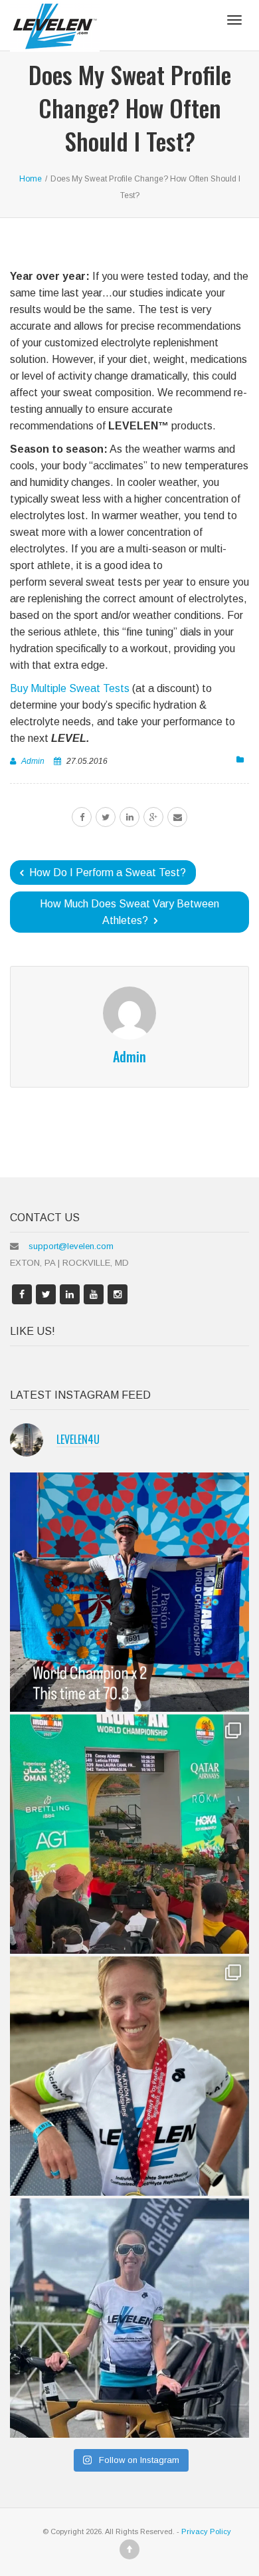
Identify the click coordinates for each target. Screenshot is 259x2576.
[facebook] (82, 817)
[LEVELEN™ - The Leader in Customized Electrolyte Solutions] (55, 25)
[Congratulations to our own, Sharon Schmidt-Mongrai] (129, 1592)
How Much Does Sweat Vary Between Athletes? (129, 912)
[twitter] (106, 817)
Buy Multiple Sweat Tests (70, 688)
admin (33, 761)
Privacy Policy (206, 2531)
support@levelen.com (71, 1246)
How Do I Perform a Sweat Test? (106, 873)
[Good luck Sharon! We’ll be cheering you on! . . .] (129, 2318)
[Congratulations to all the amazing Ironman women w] (129, 1834)
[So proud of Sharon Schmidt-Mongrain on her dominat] (129, 2076)
